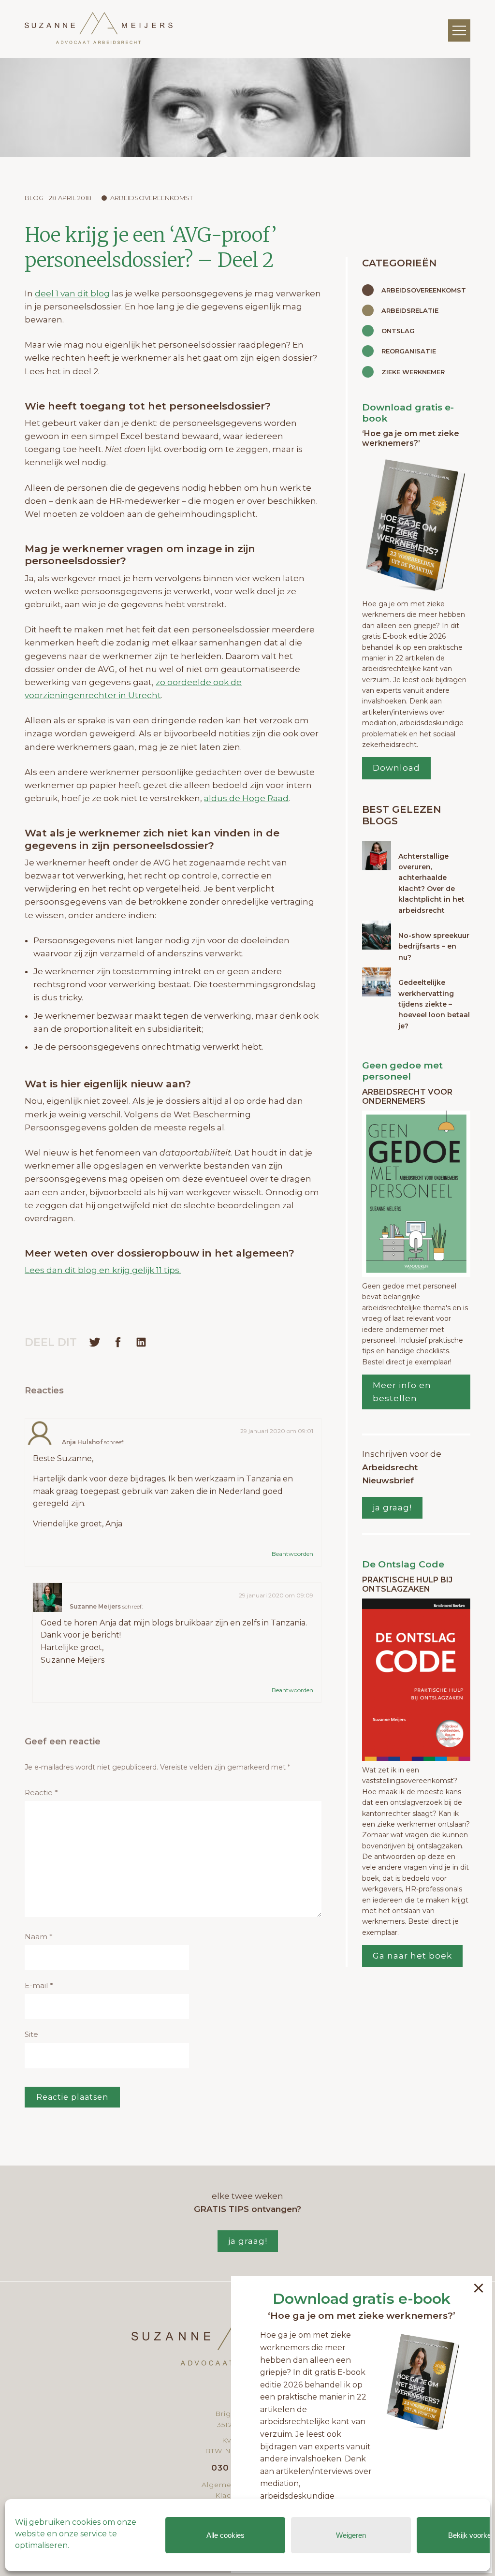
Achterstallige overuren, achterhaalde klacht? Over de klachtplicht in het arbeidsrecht (431, 883)
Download (396, 768)
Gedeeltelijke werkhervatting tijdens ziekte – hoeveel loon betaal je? (434, 1004)
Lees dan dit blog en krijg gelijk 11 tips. (103, 1270)
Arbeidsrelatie (410, 310)
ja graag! (392, 1508)
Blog (34, 198)
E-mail (39, 1985)
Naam (39, 1937)
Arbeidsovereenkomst (152, 198)
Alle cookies (226, 2535)
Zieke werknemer (413, 372)
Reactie (41, 1793)
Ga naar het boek (412, 1956)
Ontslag (398, 331)
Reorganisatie (409, 351)
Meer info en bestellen (402, 1392)
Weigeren (351, 2535)
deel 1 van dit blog (72, 293)
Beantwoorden (292, 1554)
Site (31, 2034)
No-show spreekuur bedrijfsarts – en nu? (434, 946)
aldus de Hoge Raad (246, 798)
